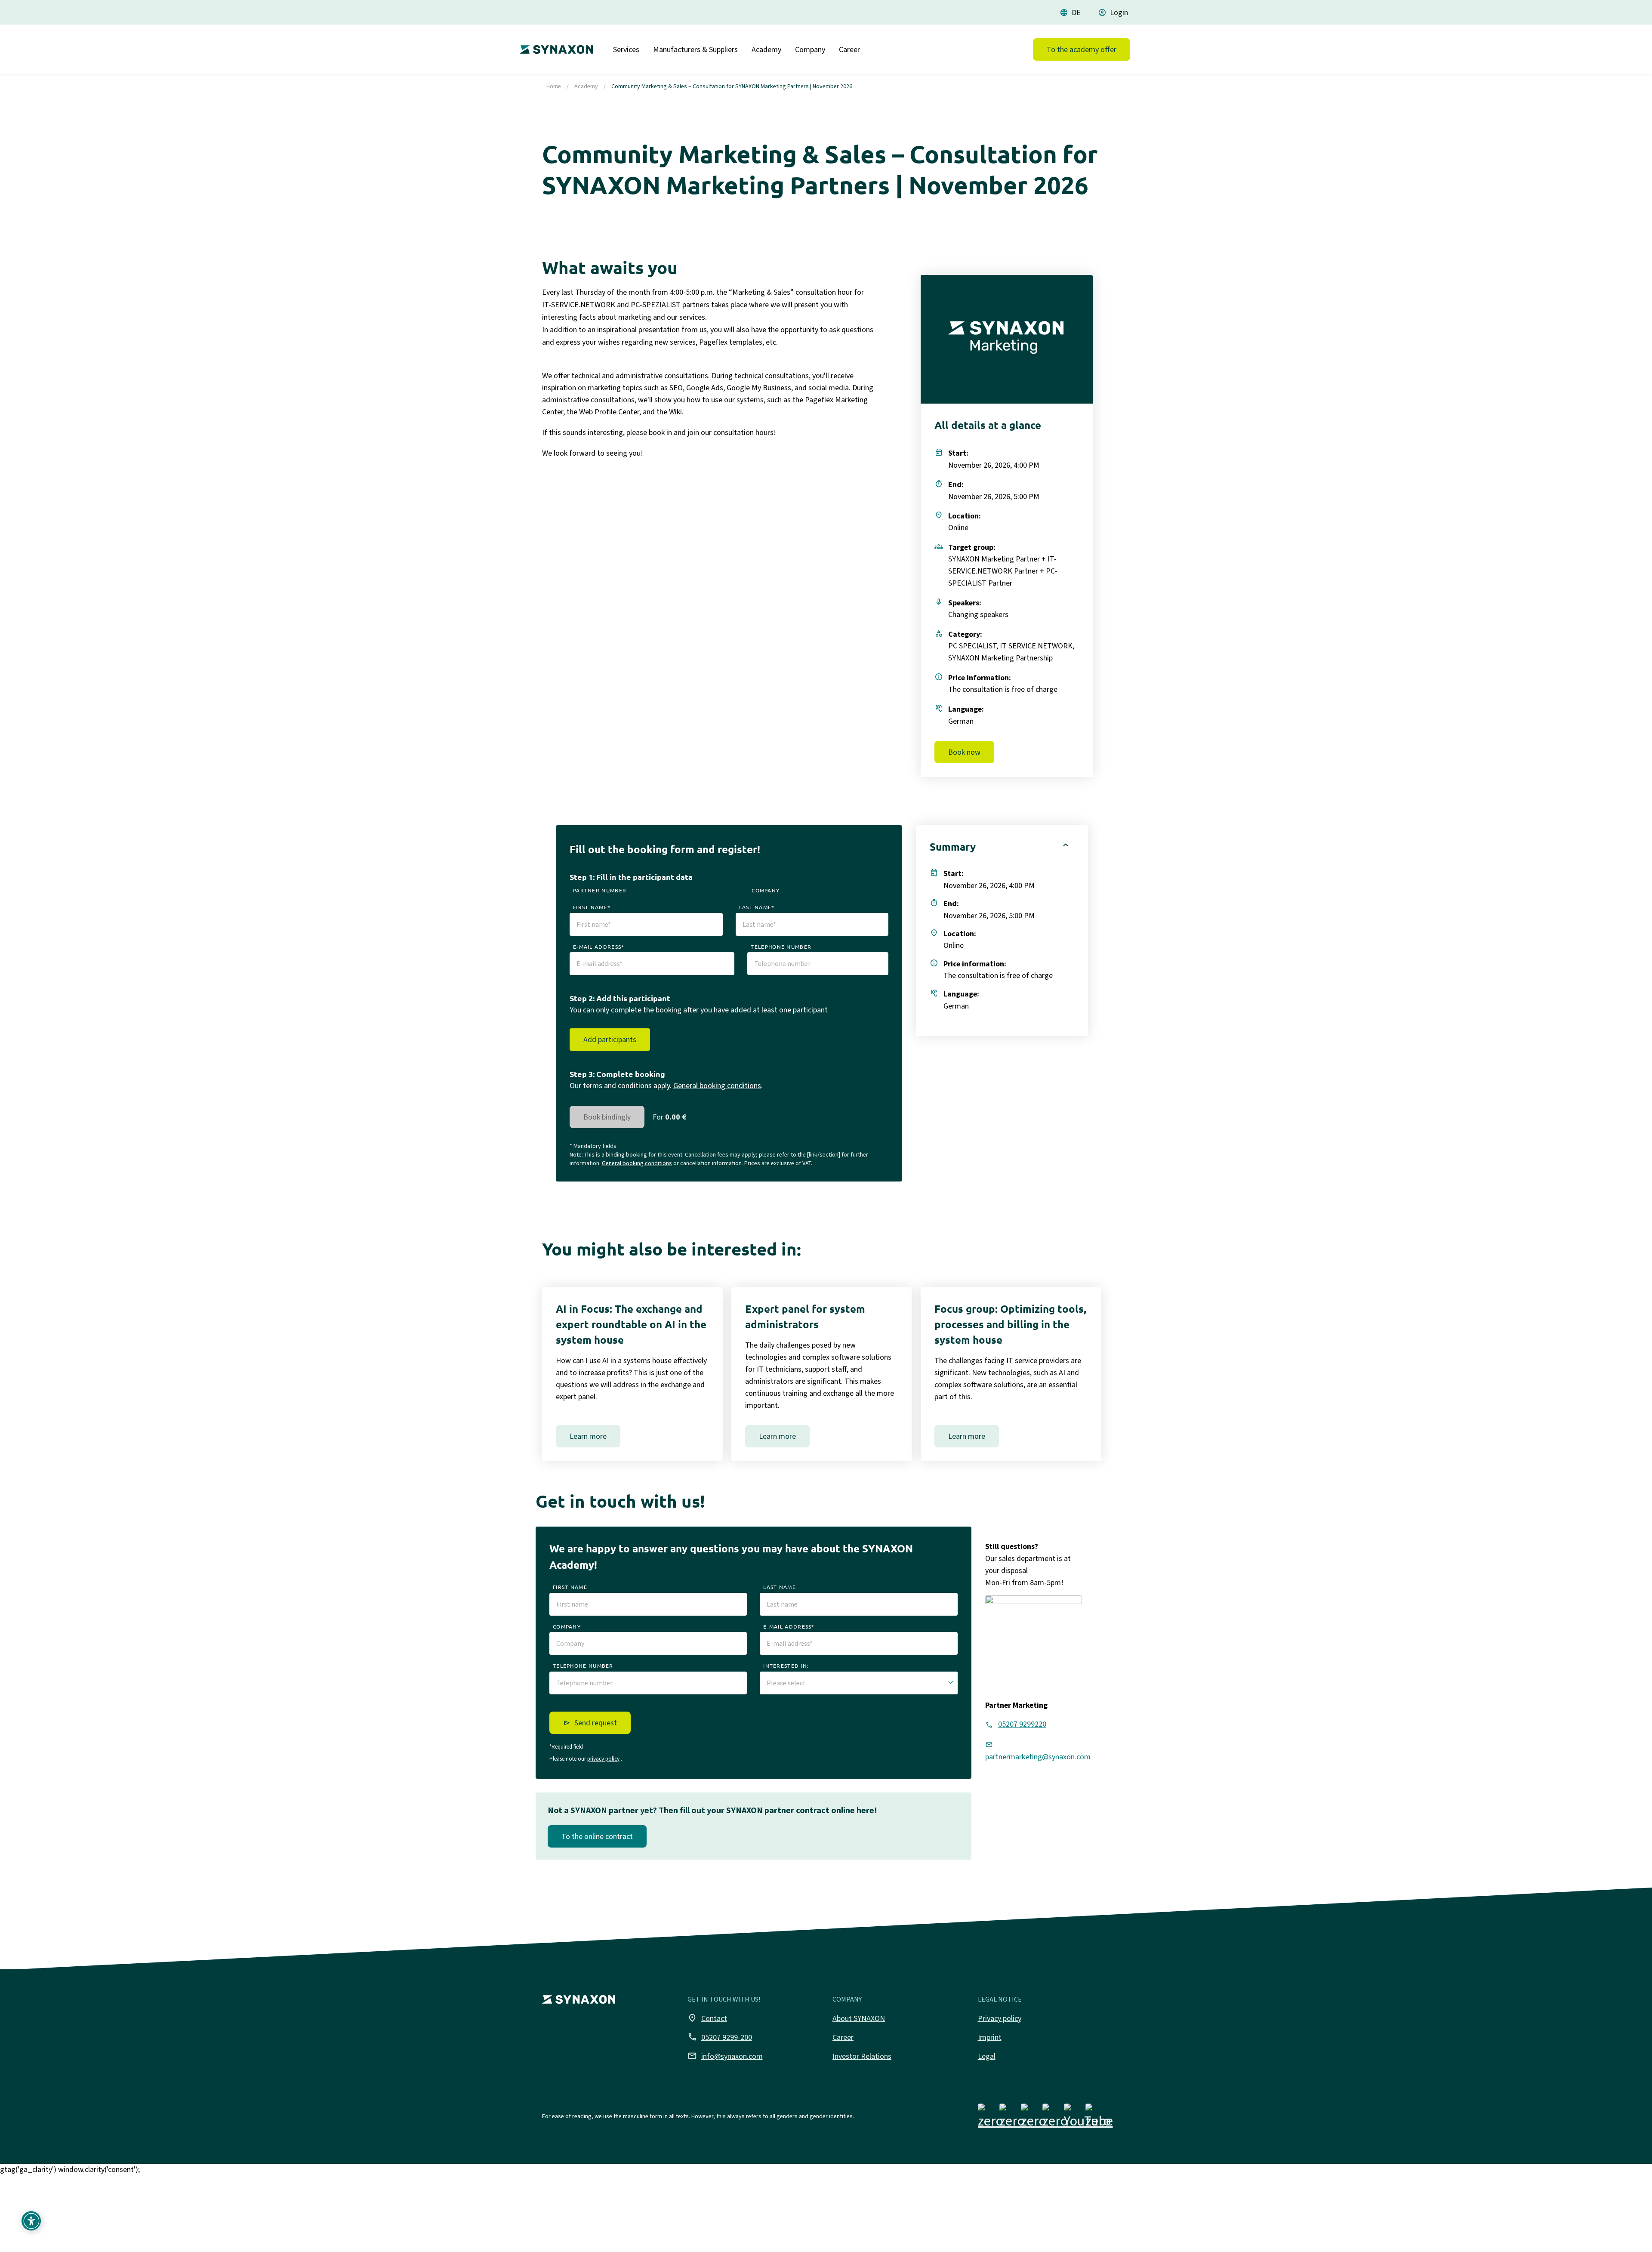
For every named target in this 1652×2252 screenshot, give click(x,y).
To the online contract (597, 1836)
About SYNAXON (859, 2018)
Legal (987, 2056)
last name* (757, 907)
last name (780, 1587)
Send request (596, 1723)
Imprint (990, 2037)
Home (554, 86)
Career (849, 49)
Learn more (588, 1436)
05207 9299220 (1022, 1724)
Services (626, 49)
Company (810, 49)
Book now (964, 752)
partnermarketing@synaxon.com (1038, 1757)
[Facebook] (991, 2118)
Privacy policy (1000, 2018)
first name (570, 1587)
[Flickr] (1055, 2118)
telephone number (781, 947)
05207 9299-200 (720, 2037)
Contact (707, 2018)
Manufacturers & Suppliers (695, 49)
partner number (600, 890)
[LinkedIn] (1034, 2118)
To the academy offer (1082, 49)
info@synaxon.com (725, 2056)
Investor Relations (862, 2056)
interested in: (786, 1666)
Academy (766, 49)
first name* (592, 907)
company (766, 890)
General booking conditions (717, 1086)
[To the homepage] (554, 46)
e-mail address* (599, 947)
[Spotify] (1098, 2118)
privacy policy (603, 1759)
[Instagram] (1012, 2118)
